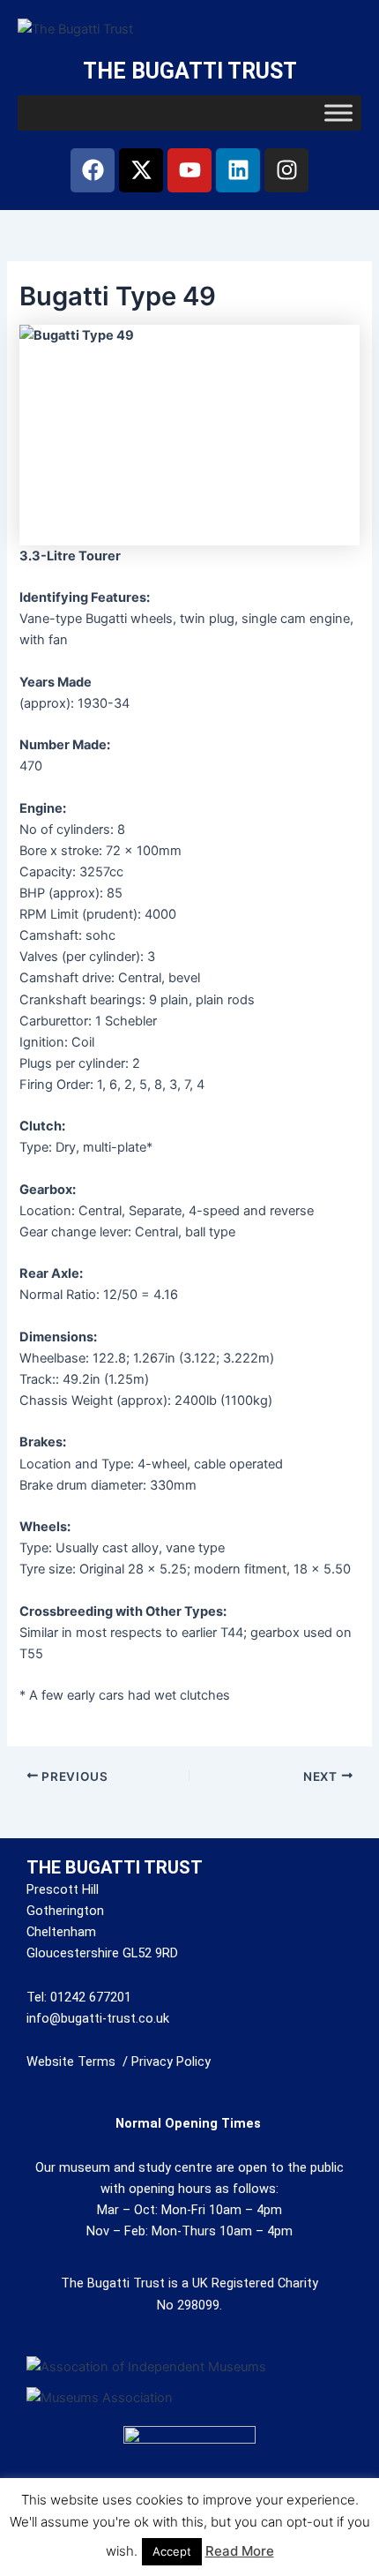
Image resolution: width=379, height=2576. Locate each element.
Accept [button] (172, 2551)
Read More (240, 2551)
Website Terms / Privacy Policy (119, 2062)
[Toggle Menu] (338, 113)
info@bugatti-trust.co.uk (98, 2018)
